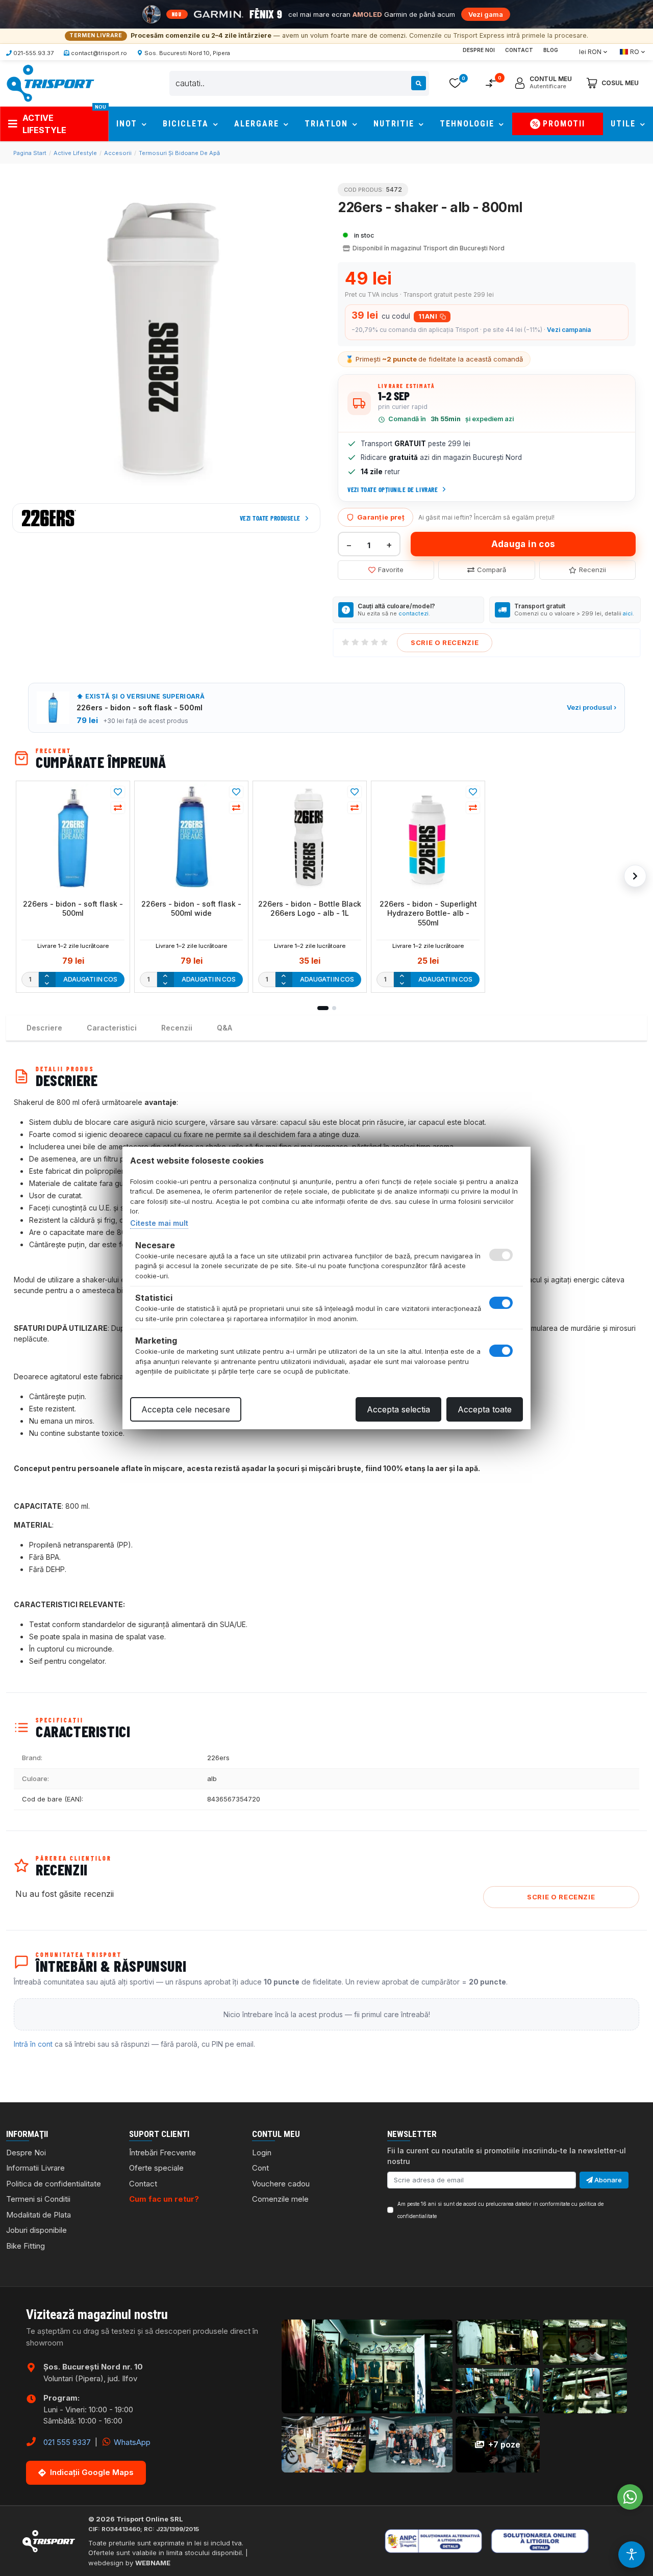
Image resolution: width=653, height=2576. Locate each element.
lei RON (590, 52)
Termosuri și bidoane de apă (179, 153)
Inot (128, 124)
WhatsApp (131, 2442)
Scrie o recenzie (445, 642)
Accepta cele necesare (186, 1409)
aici (628, 613)
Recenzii (593, 570)
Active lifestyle (75, 153)
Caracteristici (112, 1028)
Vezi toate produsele (270, 518)
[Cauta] (419, 83)
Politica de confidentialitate (54, 2184)
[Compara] (118, 808)
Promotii (564, 124)
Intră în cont (33, 2044)
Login (262, 2153)
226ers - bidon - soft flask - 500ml (73, 908)
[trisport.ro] (50, 83)
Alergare (258, 124)
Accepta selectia (398, 1409)
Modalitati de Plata (39, 2215)
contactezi (413, 613)
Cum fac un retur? (164, 2199)
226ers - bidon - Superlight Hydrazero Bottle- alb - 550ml (428, 913)
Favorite (391, 570)
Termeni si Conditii (38, 2199)
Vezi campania (569, 330)
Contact (519, 50)
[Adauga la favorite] (118, 792)
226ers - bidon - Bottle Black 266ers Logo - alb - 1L (310, 908)
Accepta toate (485, 1409)
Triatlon (328, 124)
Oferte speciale (156, 2168)
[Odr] (572, 2541)
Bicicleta (187, 124)
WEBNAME (153, 2563)
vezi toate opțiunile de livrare (393, 490)
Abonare (607, 2180)
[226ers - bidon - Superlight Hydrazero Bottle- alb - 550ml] (428, 837)
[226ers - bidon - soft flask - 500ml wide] (191, 837)
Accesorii (118, 153)
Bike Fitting (26, 2246)
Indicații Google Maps (92, 2472)
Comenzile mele (280, 2199)
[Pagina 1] (323, 1008)
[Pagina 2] (334, 1008)
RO (635, 52)
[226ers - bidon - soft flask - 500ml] (73, 837)
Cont (260, 2168)
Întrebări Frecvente (162, 2153)
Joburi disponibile (36, 2230)
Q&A (224, 1028)
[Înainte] (635, 876)
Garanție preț (381, 517)
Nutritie (395, 124)
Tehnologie (469, 124)
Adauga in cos (523, 544)
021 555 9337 (67, 2442)
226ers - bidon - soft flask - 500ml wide (191, 908)
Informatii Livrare (35, 2168)
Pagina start (30, 153)
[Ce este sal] (447, 2541)
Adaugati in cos (90, 979)
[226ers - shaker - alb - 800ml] (166, 339)
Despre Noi (479, 50)
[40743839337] (630, 2497)
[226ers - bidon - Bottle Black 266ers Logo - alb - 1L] (310, 837)
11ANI (428, 316)
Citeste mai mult (159, 1223)
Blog (551, 50)
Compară (492, 570)
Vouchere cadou (281, 2184)
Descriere (44, 1028)
